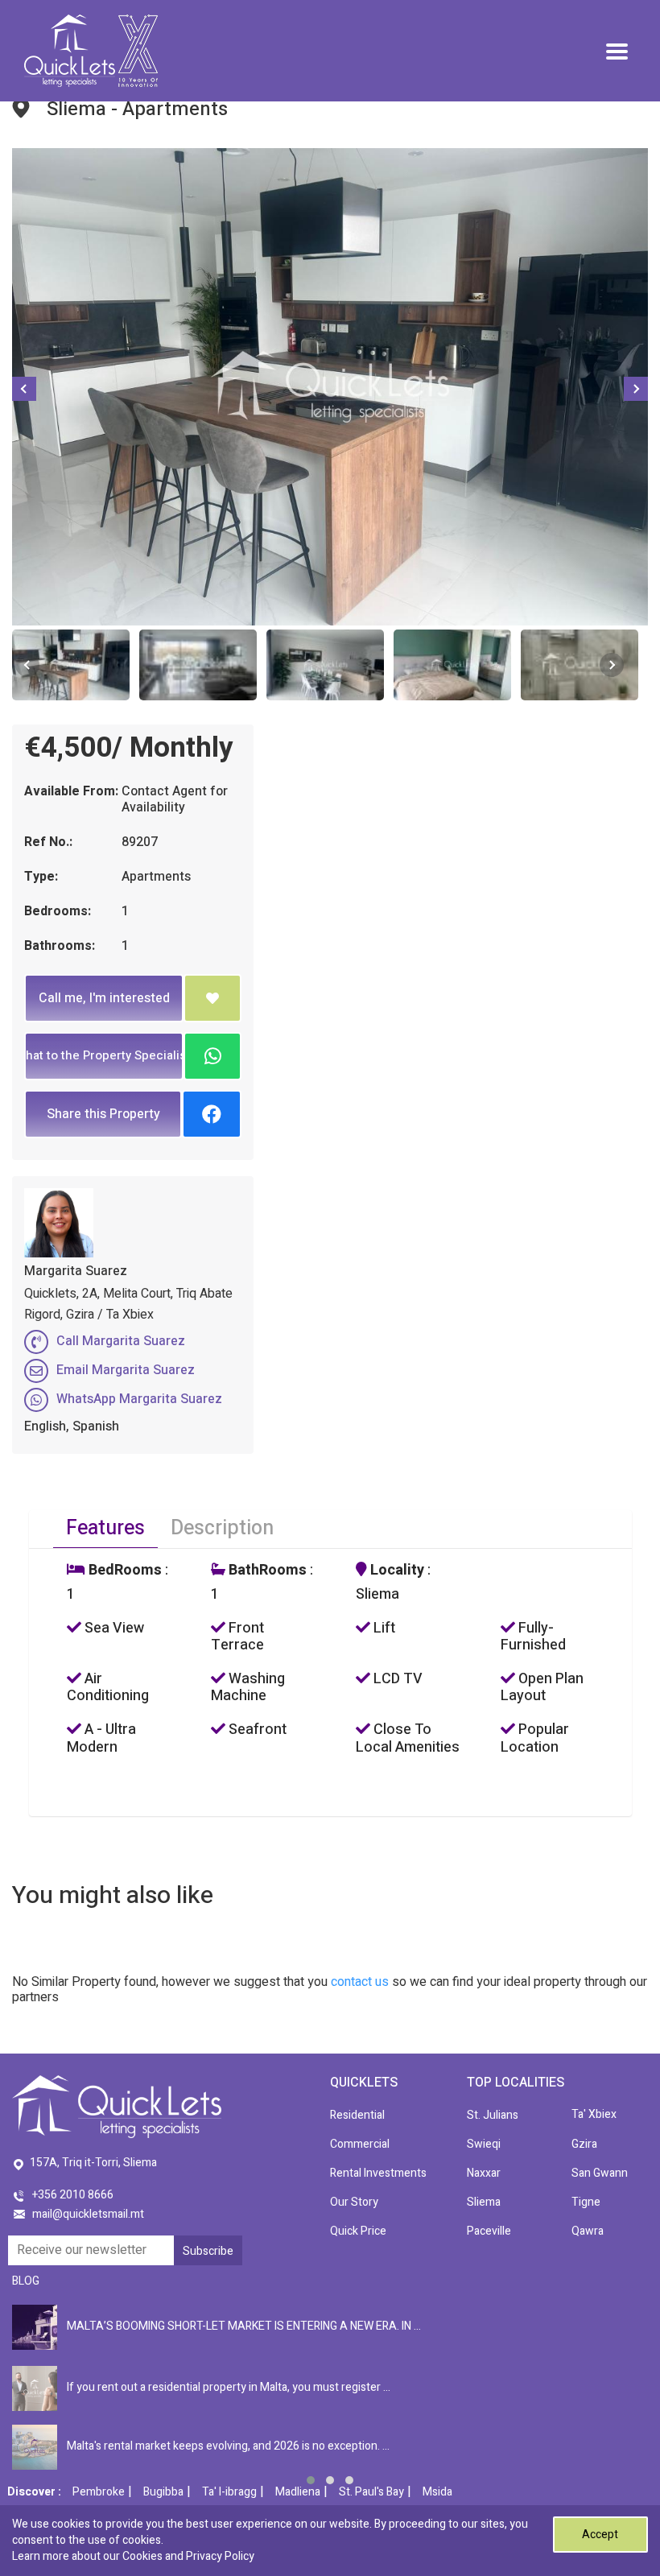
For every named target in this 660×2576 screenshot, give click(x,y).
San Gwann (600, 2173)
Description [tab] (222, 1528)
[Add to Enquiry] (212, 998)
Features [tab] (105, 1528)
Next (636, 389)
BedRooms (124, 1571)
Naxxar (484, 2173)
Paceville (489, 2231)
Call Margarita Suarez (121, 1341)
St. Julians (493, 2115)
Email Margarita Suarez (126, 1370)
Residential (357, 2115)
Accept (600, 2535)
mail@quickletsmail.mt (88, 2214)
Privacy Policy (220, 2556)
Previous (24, 389)
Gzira (584, 2144)
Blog (26, 2281)
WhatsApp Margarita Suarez (139, 1399)
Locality (396, 1571)
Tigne (586, 2202)
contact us (360, 1982)
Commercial (360, 2144)
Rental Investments (378, 2173)
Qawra (588, 2231)
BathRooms (266, 1571)
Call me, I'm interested (104, 998)
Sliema (484, 2202)
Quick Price (358, 2231)
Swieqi (484, 2144)
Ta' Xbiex (594, 2114)
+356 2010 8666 (73, 2195)
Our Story (354, 2202)
